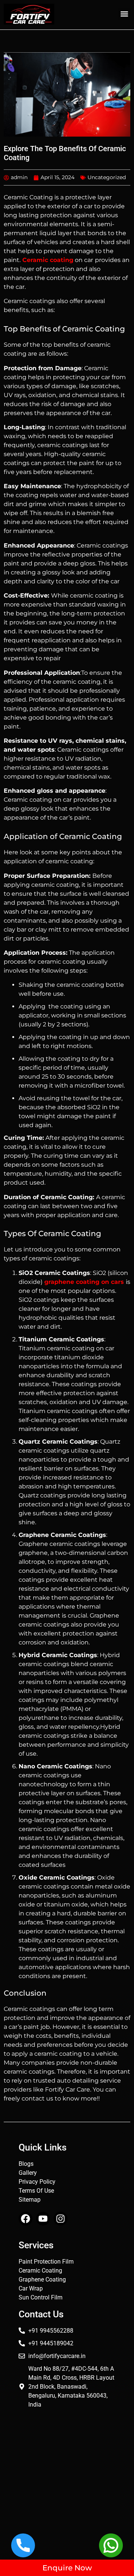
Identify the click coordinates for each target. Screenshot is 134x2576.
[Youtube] (43, 2219)
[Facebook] (25, 2219)
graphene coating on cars (84, 1282)
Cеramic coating (48, 260)
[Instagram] (60, 2219)
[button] (124, 14)
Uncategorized (107, 177)
